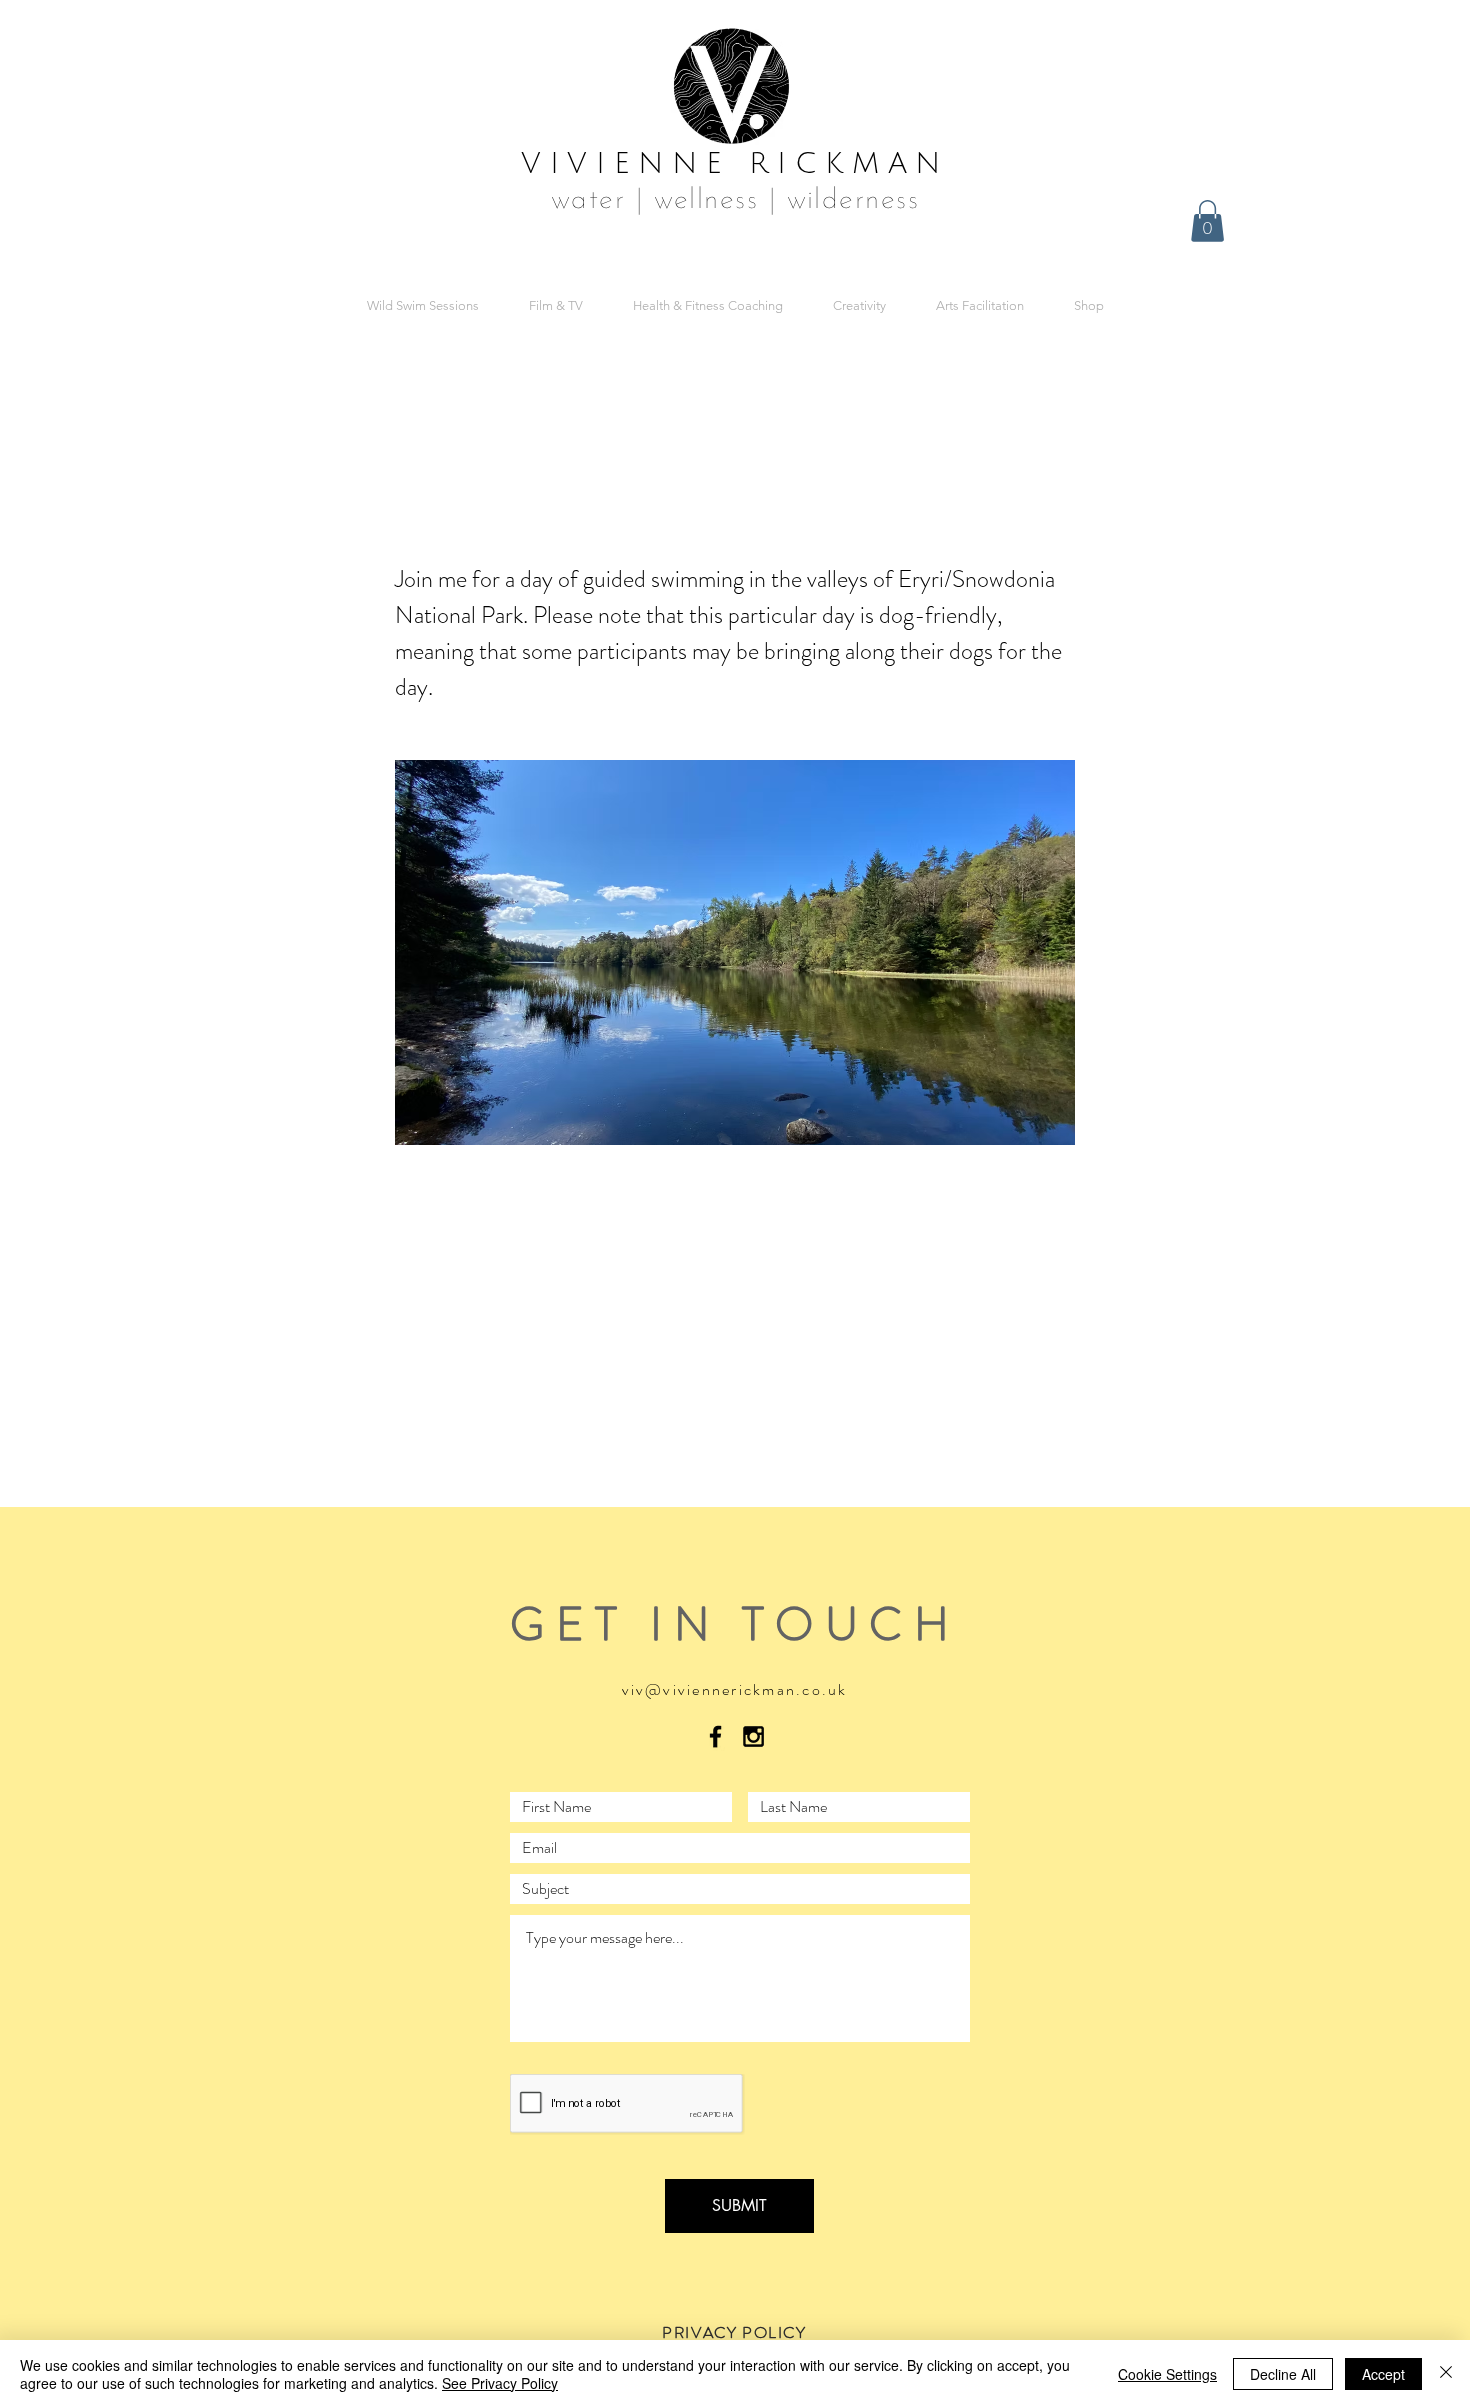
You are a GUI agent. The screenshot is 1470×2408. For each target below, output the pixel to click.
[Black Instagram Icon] (753, 1736)
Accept (1383, 2374)
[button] (1207, 221)
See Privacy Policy (500, 2383)
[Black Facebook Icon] (715, 1736)
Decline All (1283, 2374)
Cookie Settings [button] (1167, 2374)
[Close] (1446, 2374)
